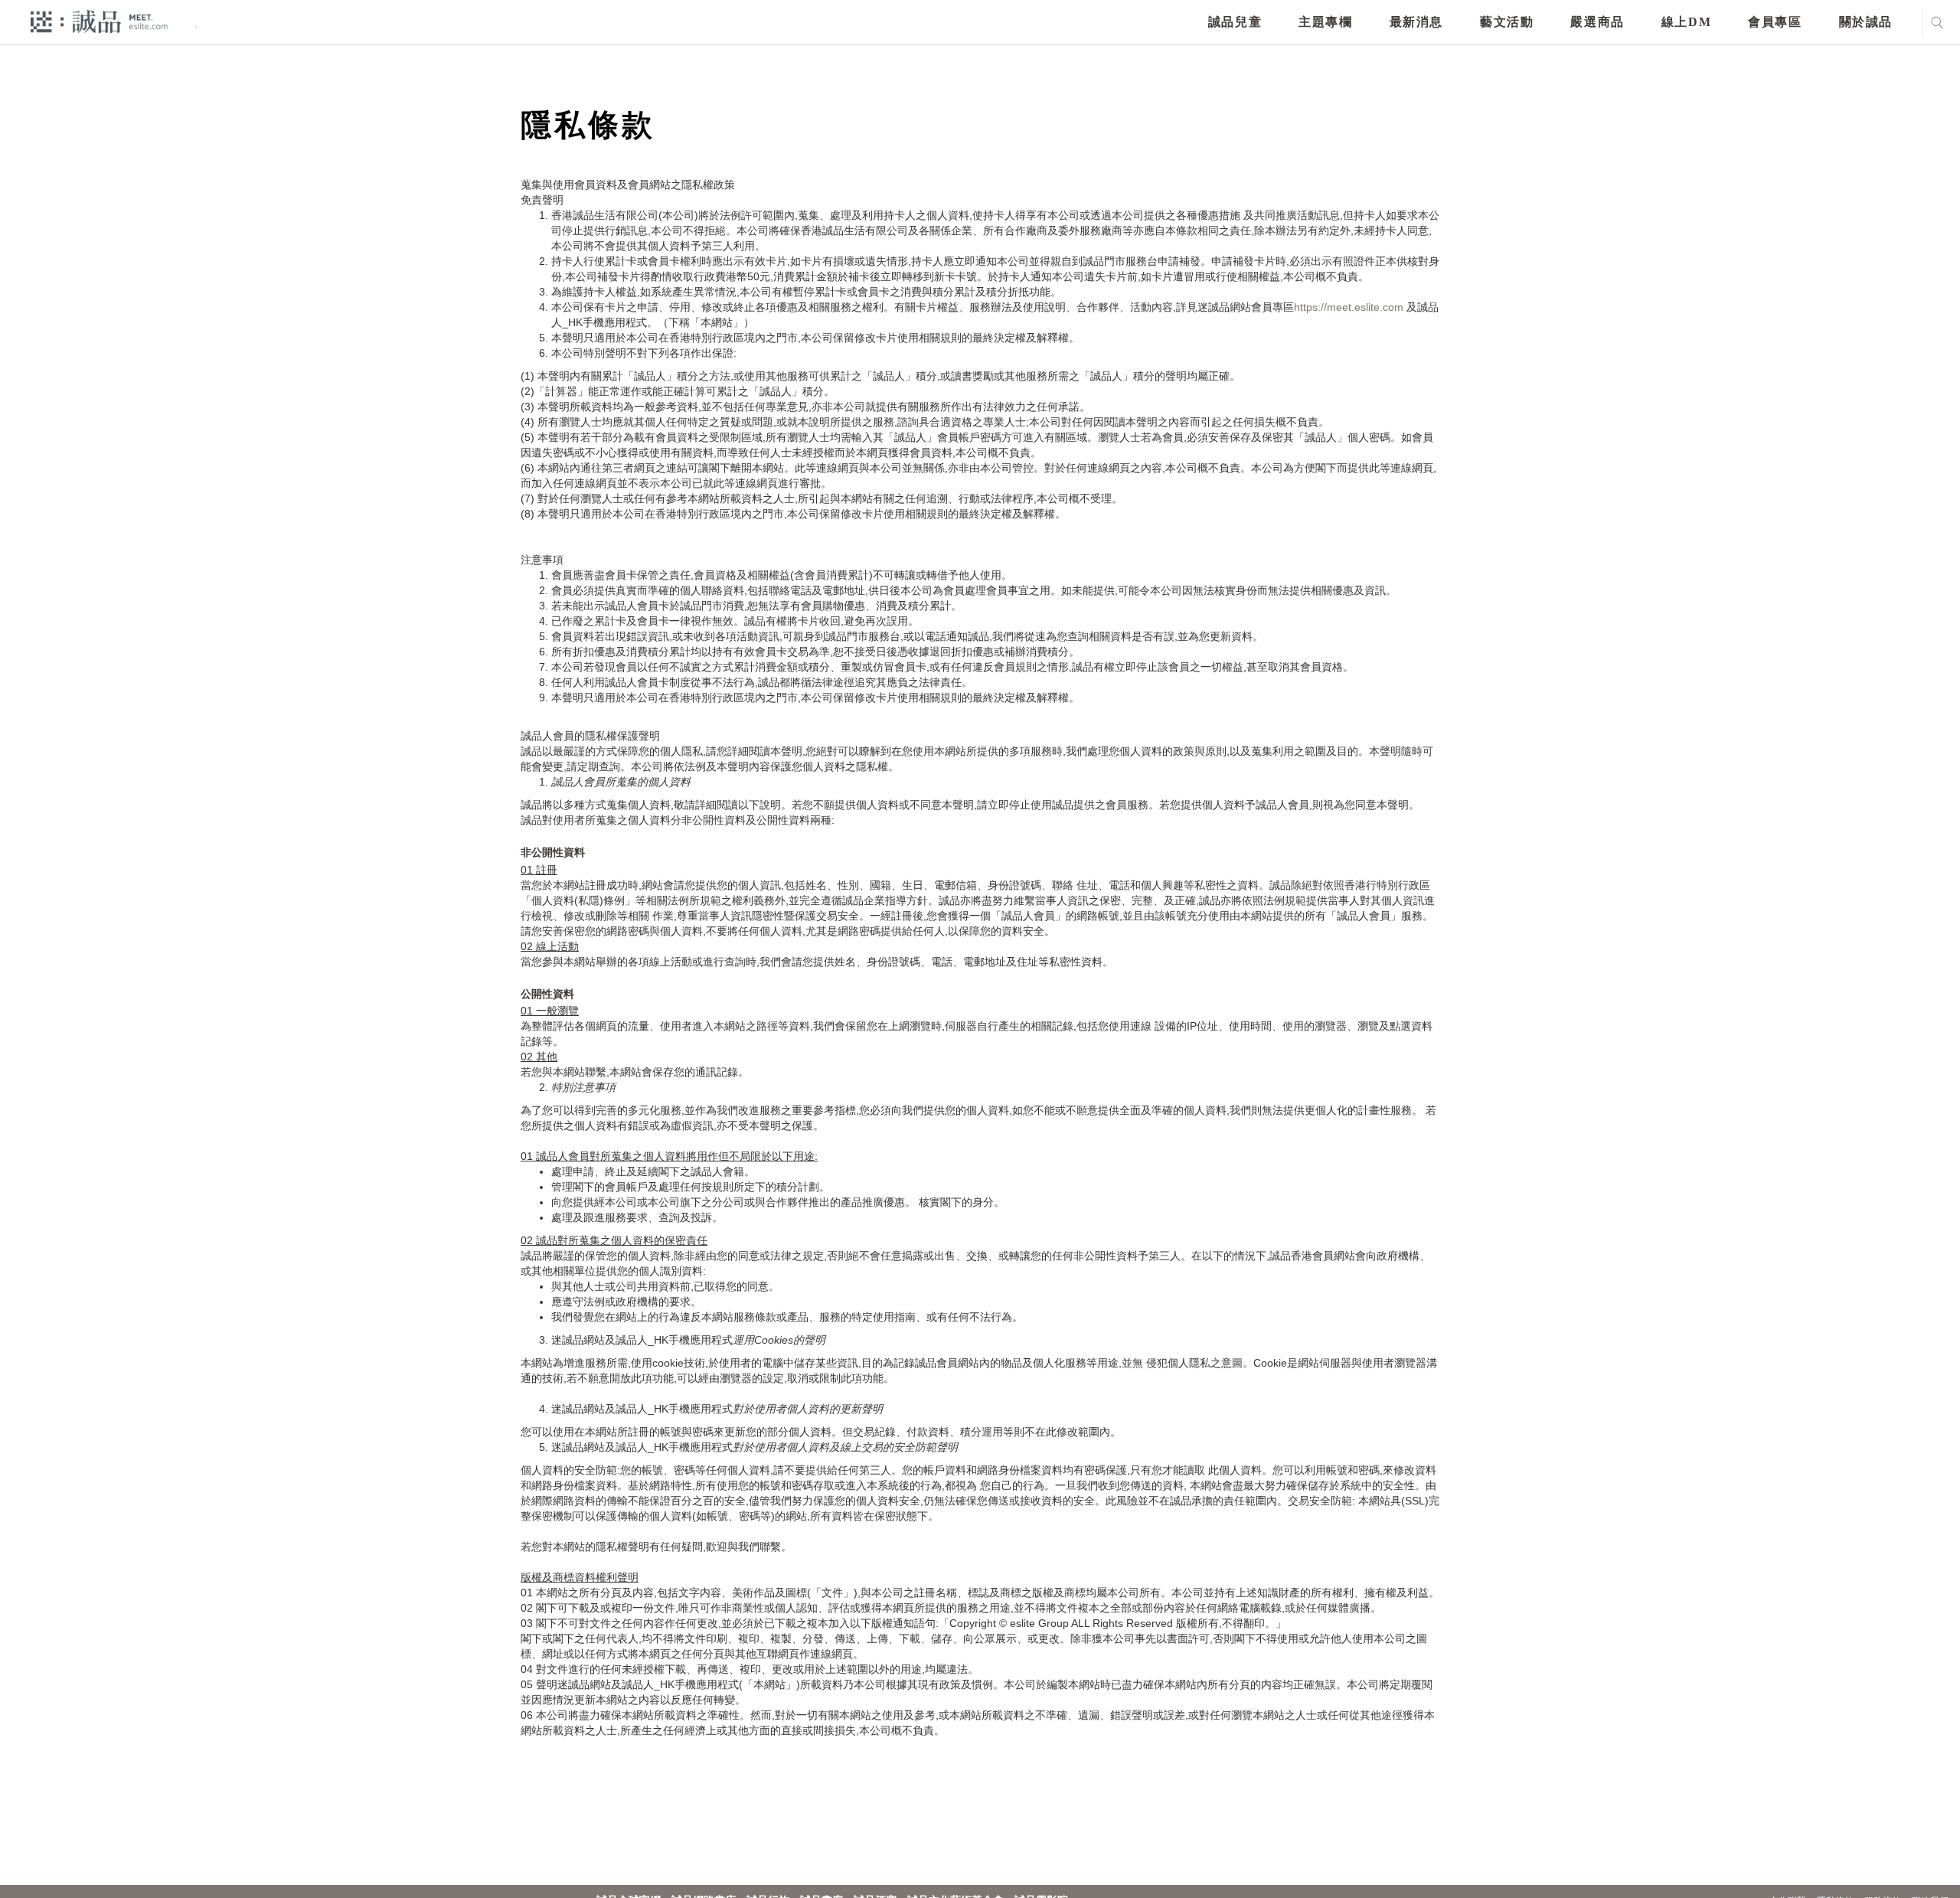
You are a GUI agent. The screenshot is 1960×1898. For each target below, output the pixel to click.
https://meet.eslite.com (1349, 307)
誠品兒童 (1235, 22)
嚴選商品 (1597, 22)
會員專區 (1775, 22)
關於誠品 (1866, 22)
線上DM (1686, 22)
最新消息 (1416, 22)
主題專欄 (1325, 22)
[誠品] (99, 21)
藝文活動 (1507, 22)
